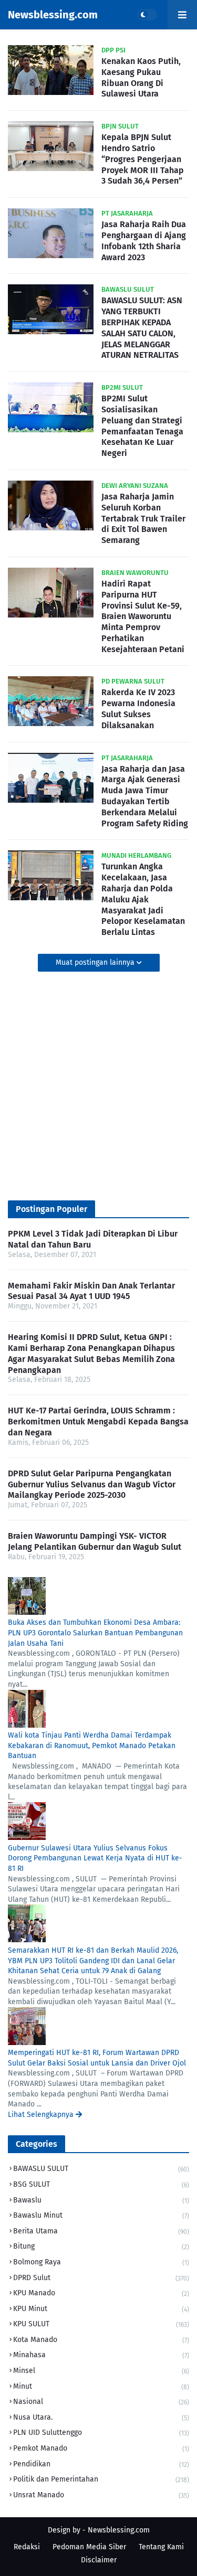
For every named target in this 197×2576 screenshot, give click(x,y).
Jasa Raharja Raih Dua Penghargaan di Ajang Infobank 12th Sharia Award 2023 (144, 241)
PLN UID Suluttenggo (101, 2433)
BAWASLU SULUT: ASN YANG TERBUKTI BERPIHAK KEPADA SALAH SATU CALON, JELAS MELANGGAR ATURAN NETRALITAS (142, 328)
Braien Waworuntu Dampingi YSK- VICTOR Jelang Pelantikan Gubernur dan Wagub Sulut (95, 1541)
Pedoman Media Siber (89, 2547)
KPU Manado (101, 2293)
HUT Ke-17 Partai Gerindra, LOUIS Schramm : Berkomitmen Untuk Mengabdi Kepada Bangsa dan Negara (98, 1422)
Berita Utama (101, 2231)
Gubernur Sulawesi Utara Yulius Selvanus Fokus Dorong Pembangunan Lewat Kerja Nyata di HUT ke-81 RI (95, 1858)
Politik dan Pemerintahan (101, 2479)
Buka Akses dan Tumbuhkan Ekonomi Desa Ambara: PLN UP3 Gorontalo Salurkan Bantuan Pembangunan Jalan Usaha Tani (95, 1633)
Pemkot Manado (101, 2448)
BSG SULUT (101, 2184)
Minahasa (101, 2355)
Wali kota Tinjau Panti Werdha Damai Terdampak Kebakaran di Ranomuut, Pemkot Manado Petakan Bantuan (92, 1745)
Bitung (101, 2246)
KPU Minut (101, 2309)
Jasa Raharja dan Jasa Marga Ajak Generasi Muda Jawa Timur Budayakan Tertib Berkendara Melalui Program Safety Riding (145, 796)
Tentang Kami (161, 2547)
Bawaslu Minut (101, 2215)
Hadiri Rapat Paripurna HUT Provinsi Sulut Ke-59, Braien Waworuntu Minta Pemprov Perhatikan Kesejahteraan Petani (143, 616)
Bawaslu (101, 2200)
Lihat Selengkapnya (42, 2115)
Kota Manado (101, 2340)
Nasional (101, 2402)
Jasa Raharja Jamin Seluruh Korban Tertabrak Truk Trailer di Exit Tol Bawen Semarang (143, 518)
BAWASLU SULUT (101, 2169)
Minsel (101, 2371)
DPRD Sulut (101, 2278)
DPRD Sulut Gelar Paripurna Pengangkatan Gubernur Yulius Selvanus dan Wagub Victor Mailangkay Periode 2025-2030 (92, 1484)
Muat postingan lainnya (96, 962)
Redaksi (27, 2547)
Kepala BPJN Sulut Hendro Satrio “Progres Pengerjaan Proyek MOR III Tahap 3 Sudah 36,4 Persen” (143, 159)
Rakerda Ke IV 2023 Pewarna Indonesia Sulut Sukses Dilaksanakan (138, 709)
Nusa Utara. (101, 2417)
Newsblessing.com (53, 15)
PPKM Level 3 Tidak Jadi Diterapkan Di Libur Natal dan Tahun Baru (93, 1239)
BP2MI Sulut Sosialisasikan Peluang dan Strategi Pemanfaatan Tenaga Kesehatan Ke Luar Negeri (142, 426)
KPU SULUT (101, 2324)
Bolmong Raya (101, 2262)
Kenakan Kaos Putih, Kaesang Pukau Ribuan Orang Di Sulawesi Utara (141, 77)
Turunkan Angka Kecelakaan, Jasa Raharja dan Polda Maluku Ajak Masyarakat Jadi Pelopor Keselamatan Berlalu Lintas (143, 899)
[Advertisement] (98, 1086)
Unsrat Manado (101, 2495)
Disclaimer (99, 2560)
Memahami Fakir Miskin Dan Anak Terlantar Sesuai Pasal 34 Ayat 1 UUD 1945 (91, 1291)
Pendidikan (101, 2464)
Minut (101, 2386)
